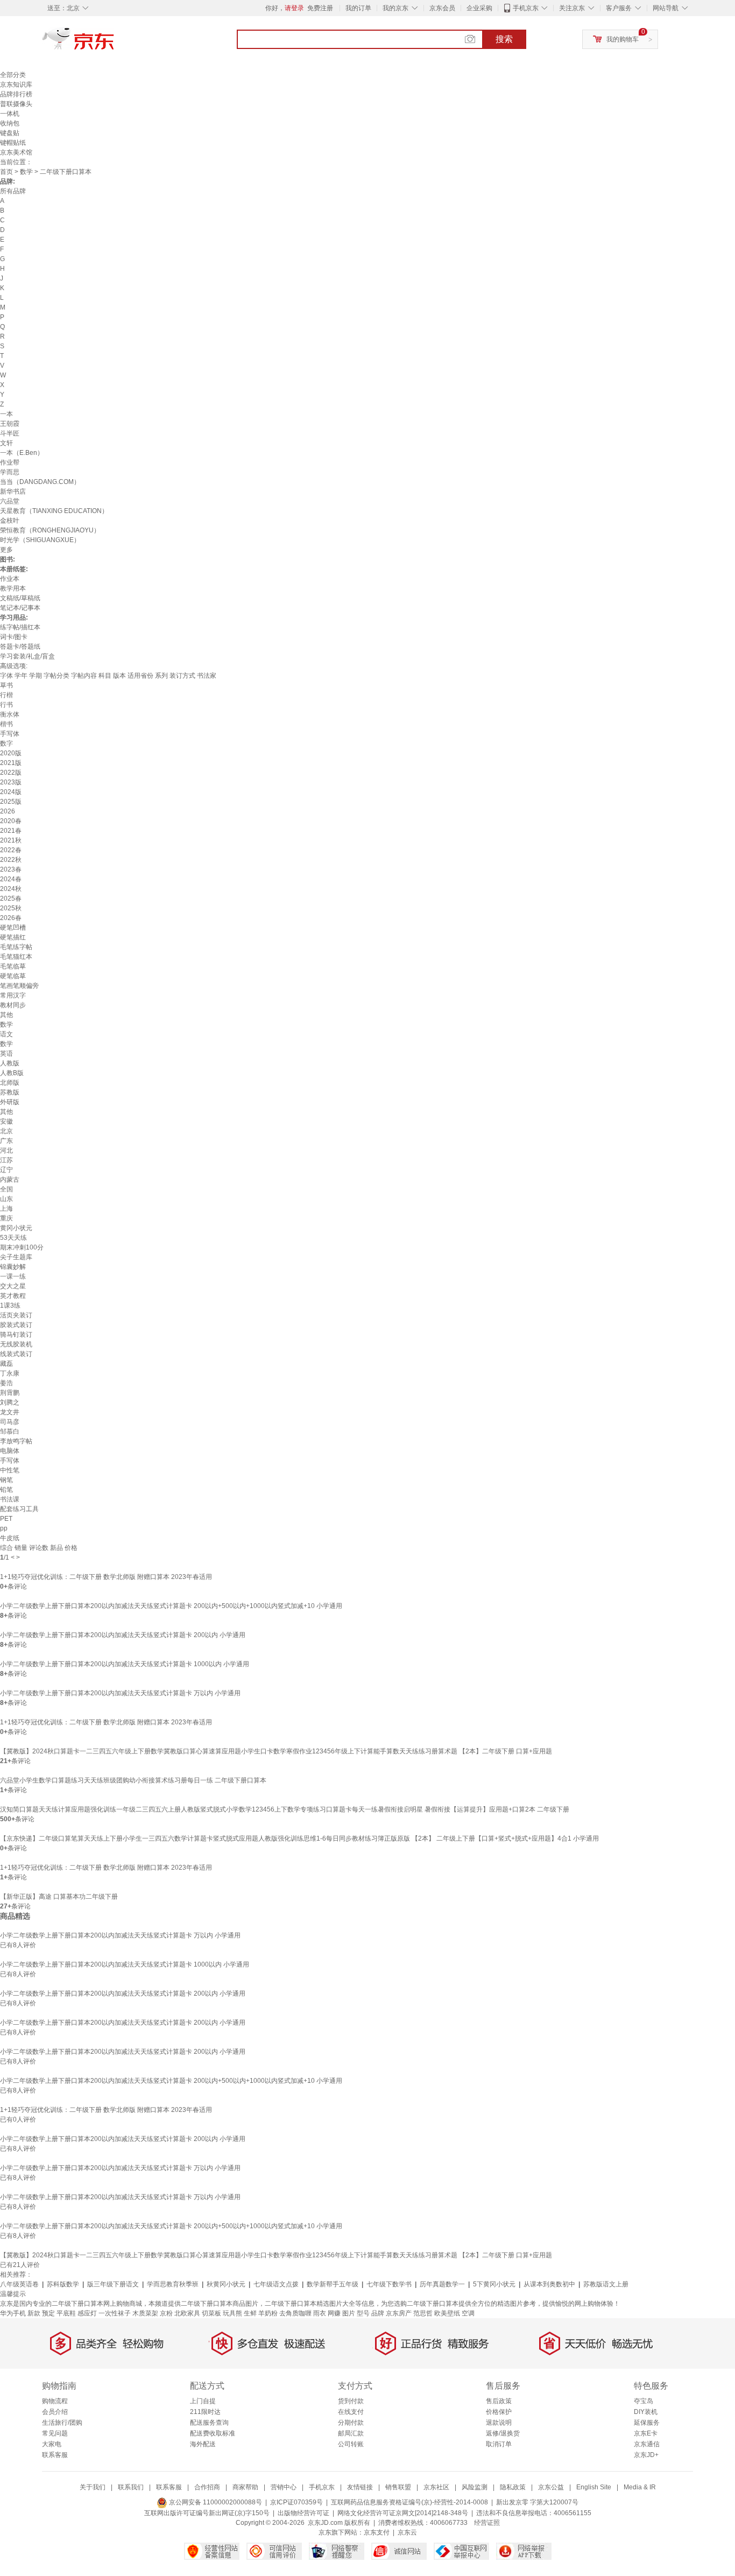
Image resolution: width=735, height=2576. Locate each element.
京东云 (407, 2532)
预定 (48, 2313)
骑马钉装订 (16, 1335)
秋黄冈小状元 (226, 2284)
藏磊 (6, 1364)
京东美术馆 (16, 152)
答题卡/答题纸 (20, 647)
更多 (6, 550)
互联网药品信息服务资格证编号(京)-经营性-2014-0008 (409, 2502)
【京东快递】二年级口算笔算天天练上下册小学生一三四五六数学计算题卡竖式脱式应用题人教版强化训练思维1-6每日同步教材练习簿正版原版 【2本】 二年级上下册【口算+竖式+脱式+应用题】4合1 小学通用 (299, 1838)
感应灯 (87, 2313)
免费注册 (320, 8)
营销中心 (284, 2487)
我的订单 (358, 8)
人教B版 (12, 1073)
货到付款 (351, 2401)
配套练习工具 (19, 1509)
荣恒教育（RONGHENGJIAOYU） (50, 530)
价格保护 (499, 2412)
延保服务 (647, 2423)
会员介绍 (55, 2412)
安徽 (6, 1121)
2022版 (11, 773)
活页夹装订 (16, 1315)
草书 (6, 685)
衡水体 (10, 714)
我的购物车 (623, 39)
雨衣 (320, 2313)
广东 (6, 1141)
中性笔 (10, 1470)
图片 (349, 2313)
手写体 (10, 734)
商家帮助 (245, 2487)
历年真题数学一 (442, 2284)
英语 (6, 1054)
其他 (6, 1015)
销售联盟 (398, 2487)
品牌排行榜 (16, 94)
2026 (8, 811)
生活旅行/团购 (62, 2423)
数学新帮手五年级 (333, 2284)
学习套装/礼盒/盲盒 (27, 656)
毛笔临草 (13, 966)
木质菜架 (145, 2313)
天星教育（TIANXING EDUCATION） (54, 511)
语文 (6, 1034)
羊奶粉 (268, 2313)
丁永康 (10, 1373)
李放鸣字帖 (16, 1441)
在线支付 (351, 2412)
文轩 (6, 443)
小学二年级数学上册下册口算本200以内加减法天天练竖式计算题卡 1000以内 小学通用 (125, 1664)
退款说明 (499, 2423)
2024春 (11, 879)
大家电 (52, 2444)
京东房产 (399, 2313)
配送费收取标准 (213, 2433)
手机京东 (526, 8)
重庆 (6, 1218)
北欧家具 (187, 2313)
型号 (363, 2313)
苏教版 (10, 1092)
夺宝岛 (644, 2401)
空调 (468, 2313)
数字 (6, 743)
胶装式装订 (16, 1325)
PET (6, 1519)
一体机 (10, 114)
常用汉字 (13, 995)
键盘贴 (10, 133)
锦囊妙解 (13, 1267)
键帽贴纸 (13, 143)
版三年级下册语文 (113, 2284)
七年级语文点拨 (276, 2284)
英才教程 (13, 1296)
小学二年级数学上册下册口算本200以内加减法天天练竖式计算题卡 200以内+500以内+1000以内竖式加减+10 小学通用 (171, 1606)
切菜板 (211, 2313)
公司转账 (351, 2444)
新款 (34, 2313)
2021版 (11, 763)
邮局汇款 (351, 2433)
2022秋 (11, 860)
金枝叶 (10, 521)
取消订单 (499, 2444)
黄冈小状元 (16, 1228)
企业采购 (479, 8)
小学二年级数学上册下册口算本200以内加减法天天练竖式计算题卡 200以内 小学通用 (123, 1635)
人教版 (10, 1063)
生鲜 (250, 2313)
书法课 (10, 1499)
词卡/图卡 (14, 637)
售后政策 (499, 2401)
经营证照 (487, 2523)
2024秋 (11, 889)
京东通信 (647, 2444)
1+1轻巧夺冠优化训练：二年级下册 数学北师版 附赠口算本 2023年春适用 (106, 1577)
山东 (6, 1199)
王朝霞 (10, 424)
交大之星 (13, 1286)
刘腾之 (10, 1402)
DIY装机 (646, 2412)
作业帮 (10, 462)
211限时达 (205, 2412)
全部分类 (13, 75)
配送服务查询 (209, 2423)
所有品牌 (13, 191)
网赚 (334, 2313)
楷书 (6, 724)
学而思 (10, 472)
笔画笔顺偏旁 (19, 986)
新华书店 (13, 492)
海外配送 (203, 2444)
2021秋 (11, 840)
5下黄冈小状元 (494, 2284)
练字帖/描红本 (20, 627)
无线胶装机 (16, 1344)
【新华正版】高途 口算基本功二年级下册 (59, 1897)
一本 (6, 414)
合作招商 (207, 2487)
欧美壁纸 (447, 2313)
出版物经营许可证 (303, 2513)
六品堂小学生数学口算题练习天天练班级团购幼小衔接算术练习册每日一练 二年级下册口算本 (133, 1780)
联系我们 (131, 2487)
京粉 (166, 2313)
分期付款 (351, 2423)
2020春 (11, 821)
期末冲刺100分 (22, 1247)
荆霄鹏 (10, 1393)
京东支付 (377, 2532)
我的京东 (395, 8)
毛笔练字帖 (16, 947)
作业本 (10, 579)
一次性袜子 (115, 2313)
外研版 (10, 1102)
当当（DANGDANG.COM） (40, 482)
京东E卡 (646, 2433)
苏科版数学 (63, 2284)
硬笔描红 (13, 937)
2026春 (11, 918)
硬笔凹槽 (13, 928)
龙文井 (10, 1412)
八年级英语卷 (19, 2284)
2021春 (11, 831)
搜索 (504, 39)
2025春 (11, 899)
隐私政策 (513, 2487)
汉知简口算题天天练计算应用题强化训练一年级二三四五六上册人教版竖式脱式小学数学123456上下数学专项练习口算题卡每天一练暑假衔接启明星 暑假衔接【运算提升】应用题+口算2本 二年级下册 (285, 1809)
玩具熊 (232, 2313)
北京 (6, 1131)
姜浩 (6, 1383)
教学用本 (13, 588)
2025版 (11, 802)
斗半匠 (10, 433)
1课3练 (10, 1305)
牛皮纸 (10, 1538)
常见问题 (55, 2433)
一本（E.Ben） (22, 453)
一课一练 (13, 1276)
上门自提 (203, 2401)
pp (4, 1528)
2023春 (11, 869)
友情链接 (360, 2487)
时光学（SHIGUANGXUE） (40, 540)
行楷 (6, 695)
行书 (6, 705)
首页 (6, 172)
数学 (26, 172)
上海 (6, 1209)
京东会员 (442, 8)
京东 (115, 43)
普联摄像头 (16, 104)
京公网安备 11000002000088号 (215, 2502)
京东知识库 (16, 85)
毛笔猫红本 (16, 957)
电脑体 (10, 1451)
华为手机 (13, 2313)
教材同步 (13, 1005)
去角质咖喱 (295, 2313)
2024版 (11, 792)
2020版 (11, 753)
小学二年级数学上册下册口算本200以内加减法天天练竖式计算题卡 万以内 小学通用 (120, 1693)
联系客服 (55, 2455)
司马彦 (10, 1422)
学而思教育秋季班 (173, 2284)
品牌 (378, 2313)
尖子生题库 (16, 1257)
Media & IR (640, 2487)
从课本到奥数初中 (549, 2284)
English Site (594, 2487)
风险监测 (475, 2487)
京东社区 (436, 2487)
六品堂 (10, 501)
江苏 (6, 1160)
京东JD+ (646, 2455)
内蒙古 (10, 1180)
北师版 (10, 1083)
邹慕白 (10, 1431)
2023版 (11, 782)
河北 (6, 1150)
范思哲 (423, 2313)
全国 (6, 1189)
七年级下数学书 (389, 2284)
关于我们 (93, 2487)
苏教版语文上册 (606, 2284)
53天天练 (13, 1238)
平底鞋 (66, 2313)
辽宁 (6, 1170)
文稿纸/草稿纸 (20, 598)
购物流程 (55, 2401)
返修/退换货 (503, 2433)
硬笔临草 (13, 976)
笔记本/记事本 (20, 608)
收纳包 (10, 123)
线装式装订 (16, 1354)
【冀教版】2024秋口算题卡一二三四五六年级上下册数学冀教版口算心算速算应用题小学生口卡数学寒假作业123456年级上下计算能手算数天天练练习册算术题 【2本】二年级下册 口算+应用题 (276, 1751)
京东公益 (551, 2487)
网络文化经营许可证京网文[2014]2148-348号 (403, 2513)
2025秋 (11, 908)
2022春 (11, 850)
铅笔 (6, 1490)
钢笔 (6, 1480)
